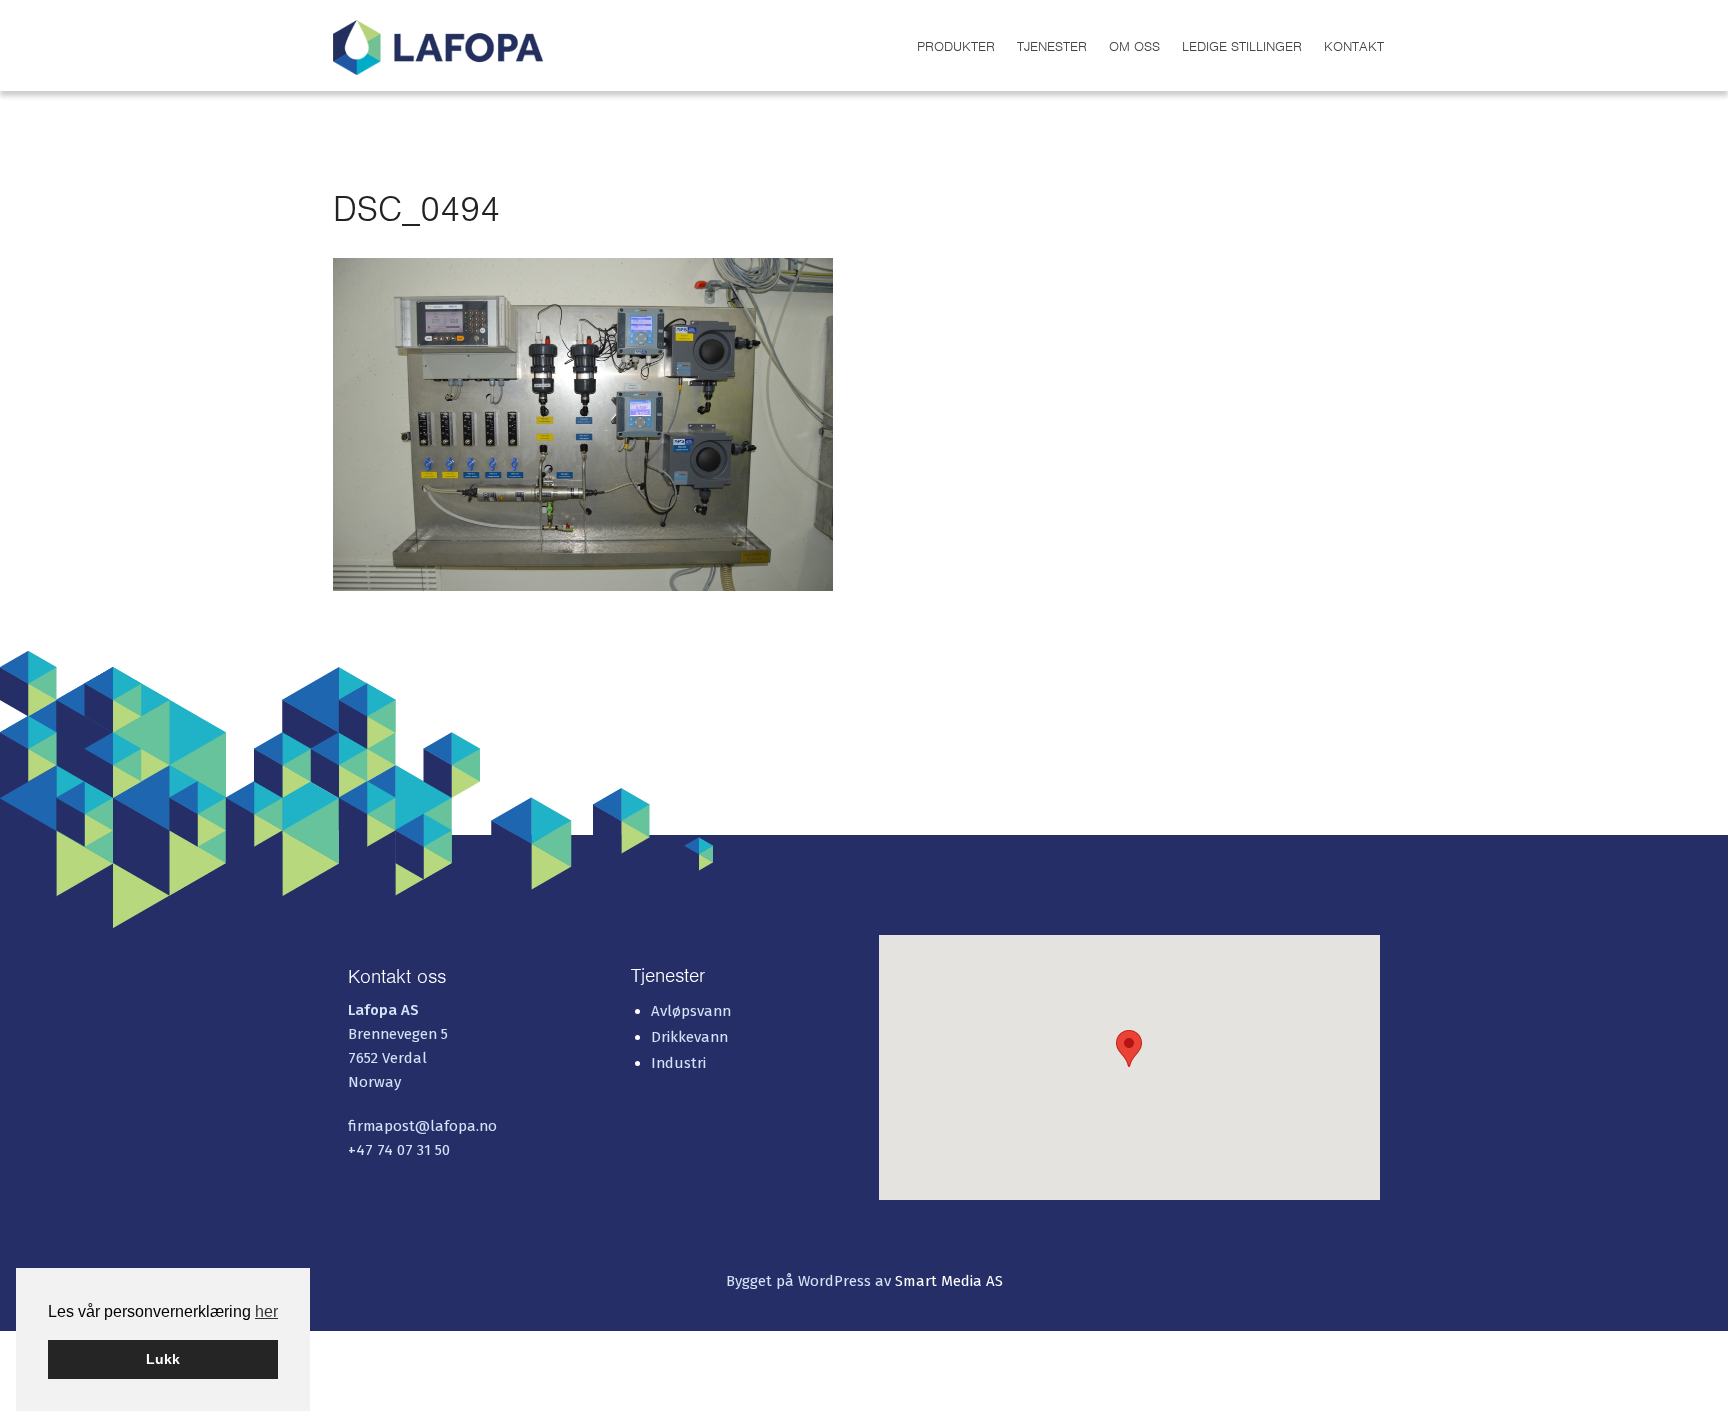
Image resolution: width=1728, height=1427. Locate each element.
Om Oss (1134, 46)
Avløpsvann (691, 1011)
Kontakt (1354, 46)
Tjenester (1052, 46)
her (266, 1311)
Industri (678, 1063)
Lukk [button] (163, 1359)
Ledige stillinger (1242, 46)
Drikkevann (689, 1037)
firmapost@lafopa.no (422, 1126)
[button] (1129, 1048)
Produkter (956, 46)
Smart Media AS (949, 1281)
